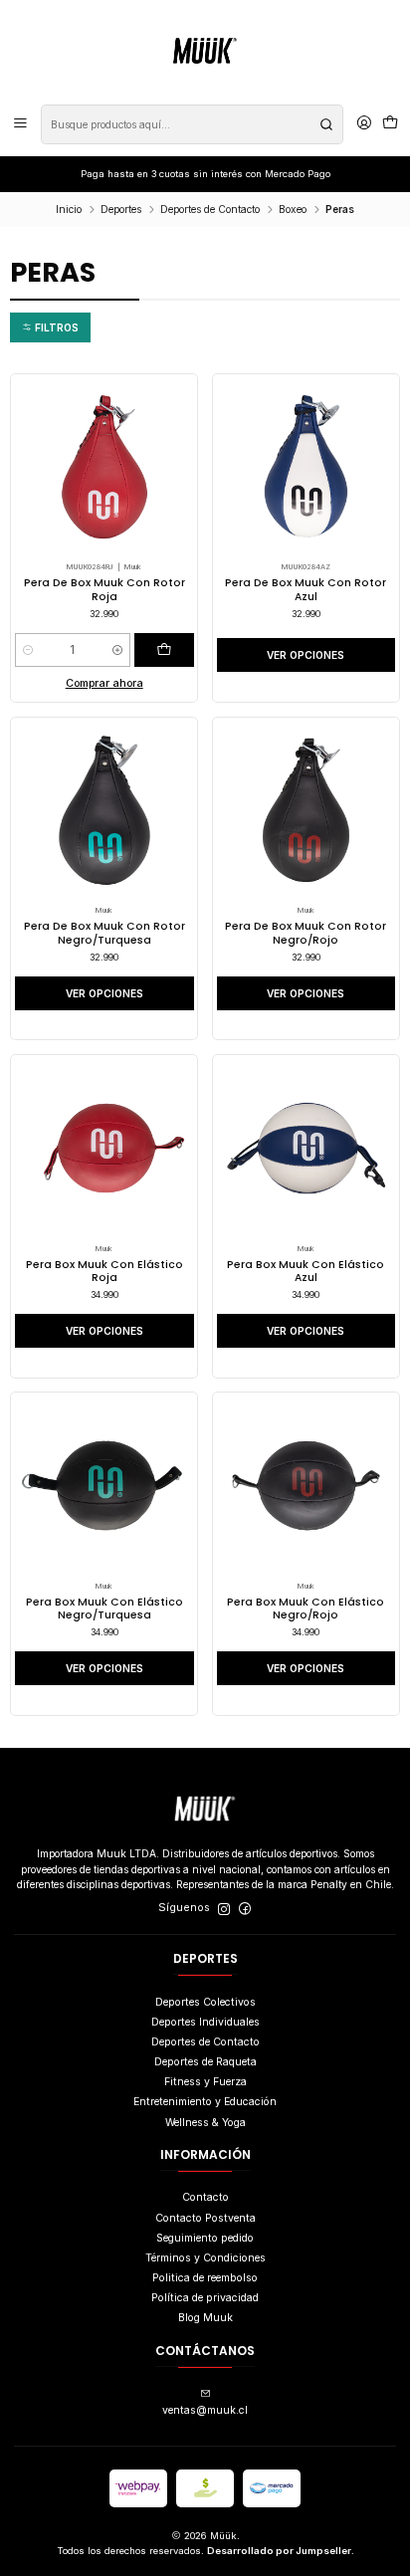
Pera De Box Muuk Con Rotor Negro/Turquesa (104, 933)
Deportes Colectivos (205, 2002)
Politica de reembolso (205, 2278)
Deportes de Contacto (210, 209)
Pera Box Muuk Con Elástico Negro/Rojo (306, 1609)
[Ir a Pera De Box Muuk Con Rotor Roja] (104, 467)
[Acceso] (364, 124)
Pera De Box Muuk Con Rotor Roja (104, 589)
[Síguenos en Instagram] (224, 1909)
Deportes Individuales (205, 2022)
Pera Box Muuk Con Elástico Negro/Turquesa (104, 1609)
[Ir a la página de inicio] (205, 51)
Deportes (121, 209)
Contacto (205, 2197)
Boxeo (293, 209)
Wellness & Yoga (205, 2123)
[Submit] (326, 124)
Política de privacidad (205, 2298)
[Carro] (390, 124)
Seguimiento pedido (205, 2238)
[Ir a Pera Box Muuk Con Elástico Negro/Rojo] (307, 1486)
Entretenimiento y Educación (205, 2102)
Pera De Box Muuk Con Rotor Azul (306, 589)
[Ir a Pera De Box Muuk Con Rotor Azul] (307, 467)
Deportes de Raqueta (205, 2062)
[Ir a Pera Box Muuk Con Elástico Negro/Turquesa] (104, 1486)
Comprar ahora (104, 683)
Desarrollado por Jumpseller (279, 2551)
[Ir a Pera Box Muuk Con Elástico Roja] (104, 1149)
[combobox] (192, 124)
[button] (50, 327)
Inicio (69, 209)
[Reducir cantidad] (27, 650)
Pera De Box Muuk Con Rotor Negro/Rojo (306, 933)
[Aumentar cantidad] (118, 650)
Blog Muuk (205, 2318)
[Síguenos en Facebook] (245, 1909)
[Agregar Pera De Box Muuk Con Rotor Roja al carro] (164, 650)
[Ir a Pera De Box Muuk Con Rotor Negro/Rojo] (307, 810)
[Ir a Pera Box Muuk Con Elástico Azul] (307, 1149)
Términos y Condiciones (205, 2258)
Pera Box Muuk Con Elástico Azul (306, 1271)
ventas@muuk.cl (205, 2410)
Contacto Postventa (205, 2218)
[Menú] (20, 124)
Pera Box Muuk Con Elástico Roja (104, 1271)
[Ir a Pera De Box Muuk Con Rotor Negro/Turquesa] (104, 810)
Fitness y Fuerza (205, 2082)
